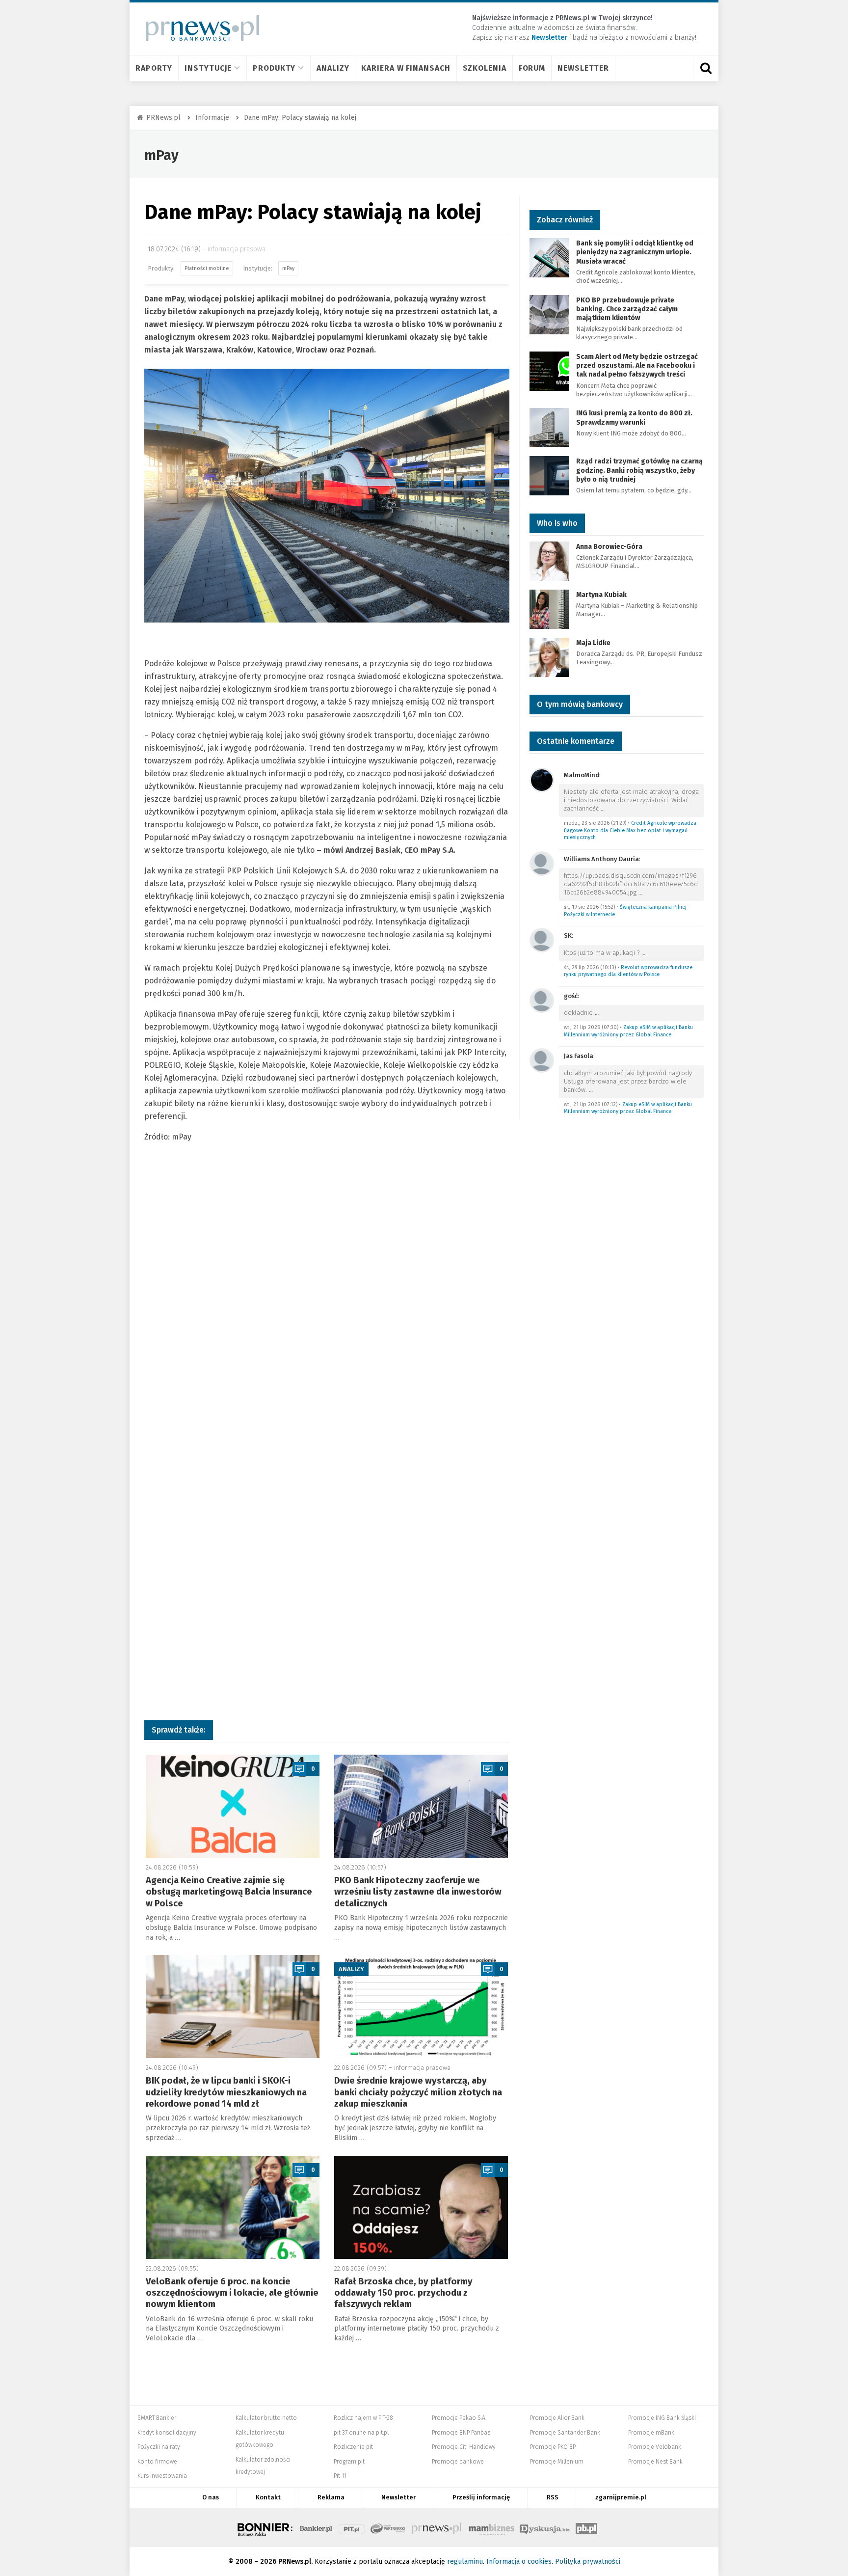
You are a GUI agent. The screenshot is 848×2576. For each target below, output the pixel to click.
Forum (532, 68)
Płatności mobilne (207, 268)
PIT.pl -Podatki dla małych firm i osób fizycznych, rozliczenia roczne (352, 2527)
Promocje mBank (651, 2433)
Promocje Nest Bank (655, 2462)
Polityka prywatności (588, 2562)
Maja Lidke (593, 643)
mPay (161, 155)
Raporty (154, 68)
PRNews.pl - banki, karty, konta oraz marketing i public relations (437, 2527)
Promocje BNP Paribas (461, 2433)
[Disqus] (327, 1312)
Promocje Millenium (557, 2462)
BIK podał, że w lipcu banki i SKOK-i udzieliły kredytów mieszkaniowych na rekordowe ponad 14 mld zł (226, 2092)
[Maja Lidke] (549, 657)
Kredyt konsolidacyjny (167, 2433)
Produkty (274, 68)
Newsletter (583, 68)
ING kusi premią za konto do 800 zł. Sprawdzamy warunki (634, 418)
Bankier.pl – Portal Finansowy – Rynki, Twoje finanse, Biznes (316, 2527)
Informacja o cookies (519, 2562)
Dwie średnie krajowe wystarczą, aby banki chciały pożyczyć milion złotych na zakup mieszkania (418, 2092)
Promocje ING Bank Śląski (662, 2418)
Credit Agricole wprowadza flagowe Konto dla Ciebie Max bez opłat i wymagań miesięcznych (630, 830)
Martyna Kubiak (601, 595)
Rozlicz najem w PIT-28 (363, 2418)
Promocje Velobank (655, 2447)
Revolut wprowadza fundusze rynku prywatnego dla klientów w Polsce (628, 971)
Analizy (333, 68)
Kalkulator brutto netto (266, 2418)
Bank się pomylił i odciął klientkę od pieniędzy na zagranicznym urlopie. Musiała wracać (635, 252)
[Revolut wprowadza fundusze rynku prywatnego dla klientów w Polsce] (542, 939)
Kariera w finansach (406, 68)
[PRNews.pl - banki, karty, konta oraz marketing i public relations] (198, 28)
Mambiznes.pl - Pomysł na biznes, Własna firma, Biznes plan (491, 2527)
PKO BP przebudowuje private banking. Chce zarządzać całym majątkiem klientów (627, 309)
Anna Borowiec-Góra (609, 547)
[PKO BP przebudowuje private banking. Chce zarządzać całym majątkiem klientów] (549, 314)
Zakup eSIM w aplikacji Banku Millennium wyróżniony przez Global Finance (628, 1031)
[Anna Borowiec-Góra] (549, 560)
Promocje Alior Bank (557, 2418)
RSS (553, 2497)
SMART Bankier (157, 2418)
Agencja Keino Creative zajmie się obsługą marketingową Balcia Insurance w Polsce (229, 1892)
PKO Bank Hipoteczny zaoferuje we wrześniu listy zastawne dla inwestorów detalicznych (418, 1892)
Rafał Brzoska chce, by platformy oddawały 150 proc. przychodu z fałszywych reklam (403, 2293)
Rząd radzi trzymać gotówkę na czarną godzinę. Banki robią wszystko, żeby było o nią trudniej (639, 470)
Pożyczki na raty (159, 2447)
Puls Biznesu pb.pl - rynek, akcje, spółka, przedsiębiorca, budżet (586, 2527)
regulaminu (465, 2562)
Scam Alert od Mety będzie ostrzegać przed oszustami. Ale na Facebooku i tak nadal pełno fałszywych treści (637, 366)
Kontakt (268, 2497)
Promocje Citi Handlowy (464, 2447)
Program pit (349, 2462)
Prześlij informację (481, 2497)
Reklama (331, 2497)
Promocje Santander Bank (565, 2433)
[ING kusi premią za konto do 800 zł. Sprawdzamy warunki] (549, 427)
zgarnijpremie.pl (621, 2497)
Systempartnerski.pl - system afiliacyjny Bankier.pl (388, 2527)
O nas (211, 2497)
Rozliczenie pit (353, 2447)
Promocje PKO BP (553, 2447)
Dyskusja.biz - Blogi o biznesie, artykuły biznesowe (545, 2527)
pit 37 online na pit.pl (361, 2433)
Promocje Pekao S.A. (459, 2418)
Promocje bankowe (458, 2462)
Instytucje (208, 68)
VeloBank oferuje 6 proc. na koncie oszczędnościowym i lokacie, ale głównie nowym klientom (232, 2293)
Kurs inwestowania (162, 2476)
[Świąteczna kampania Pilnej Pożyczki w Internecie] (542, 863)
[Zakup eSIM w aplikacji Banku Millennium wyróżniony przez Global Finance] (542, 1000)
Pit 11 (340, 2476)
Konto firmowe (157, 2462)
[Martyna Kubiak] (549, 609)
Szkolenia (485, 68)
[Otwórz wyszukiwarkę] (706, 68)
